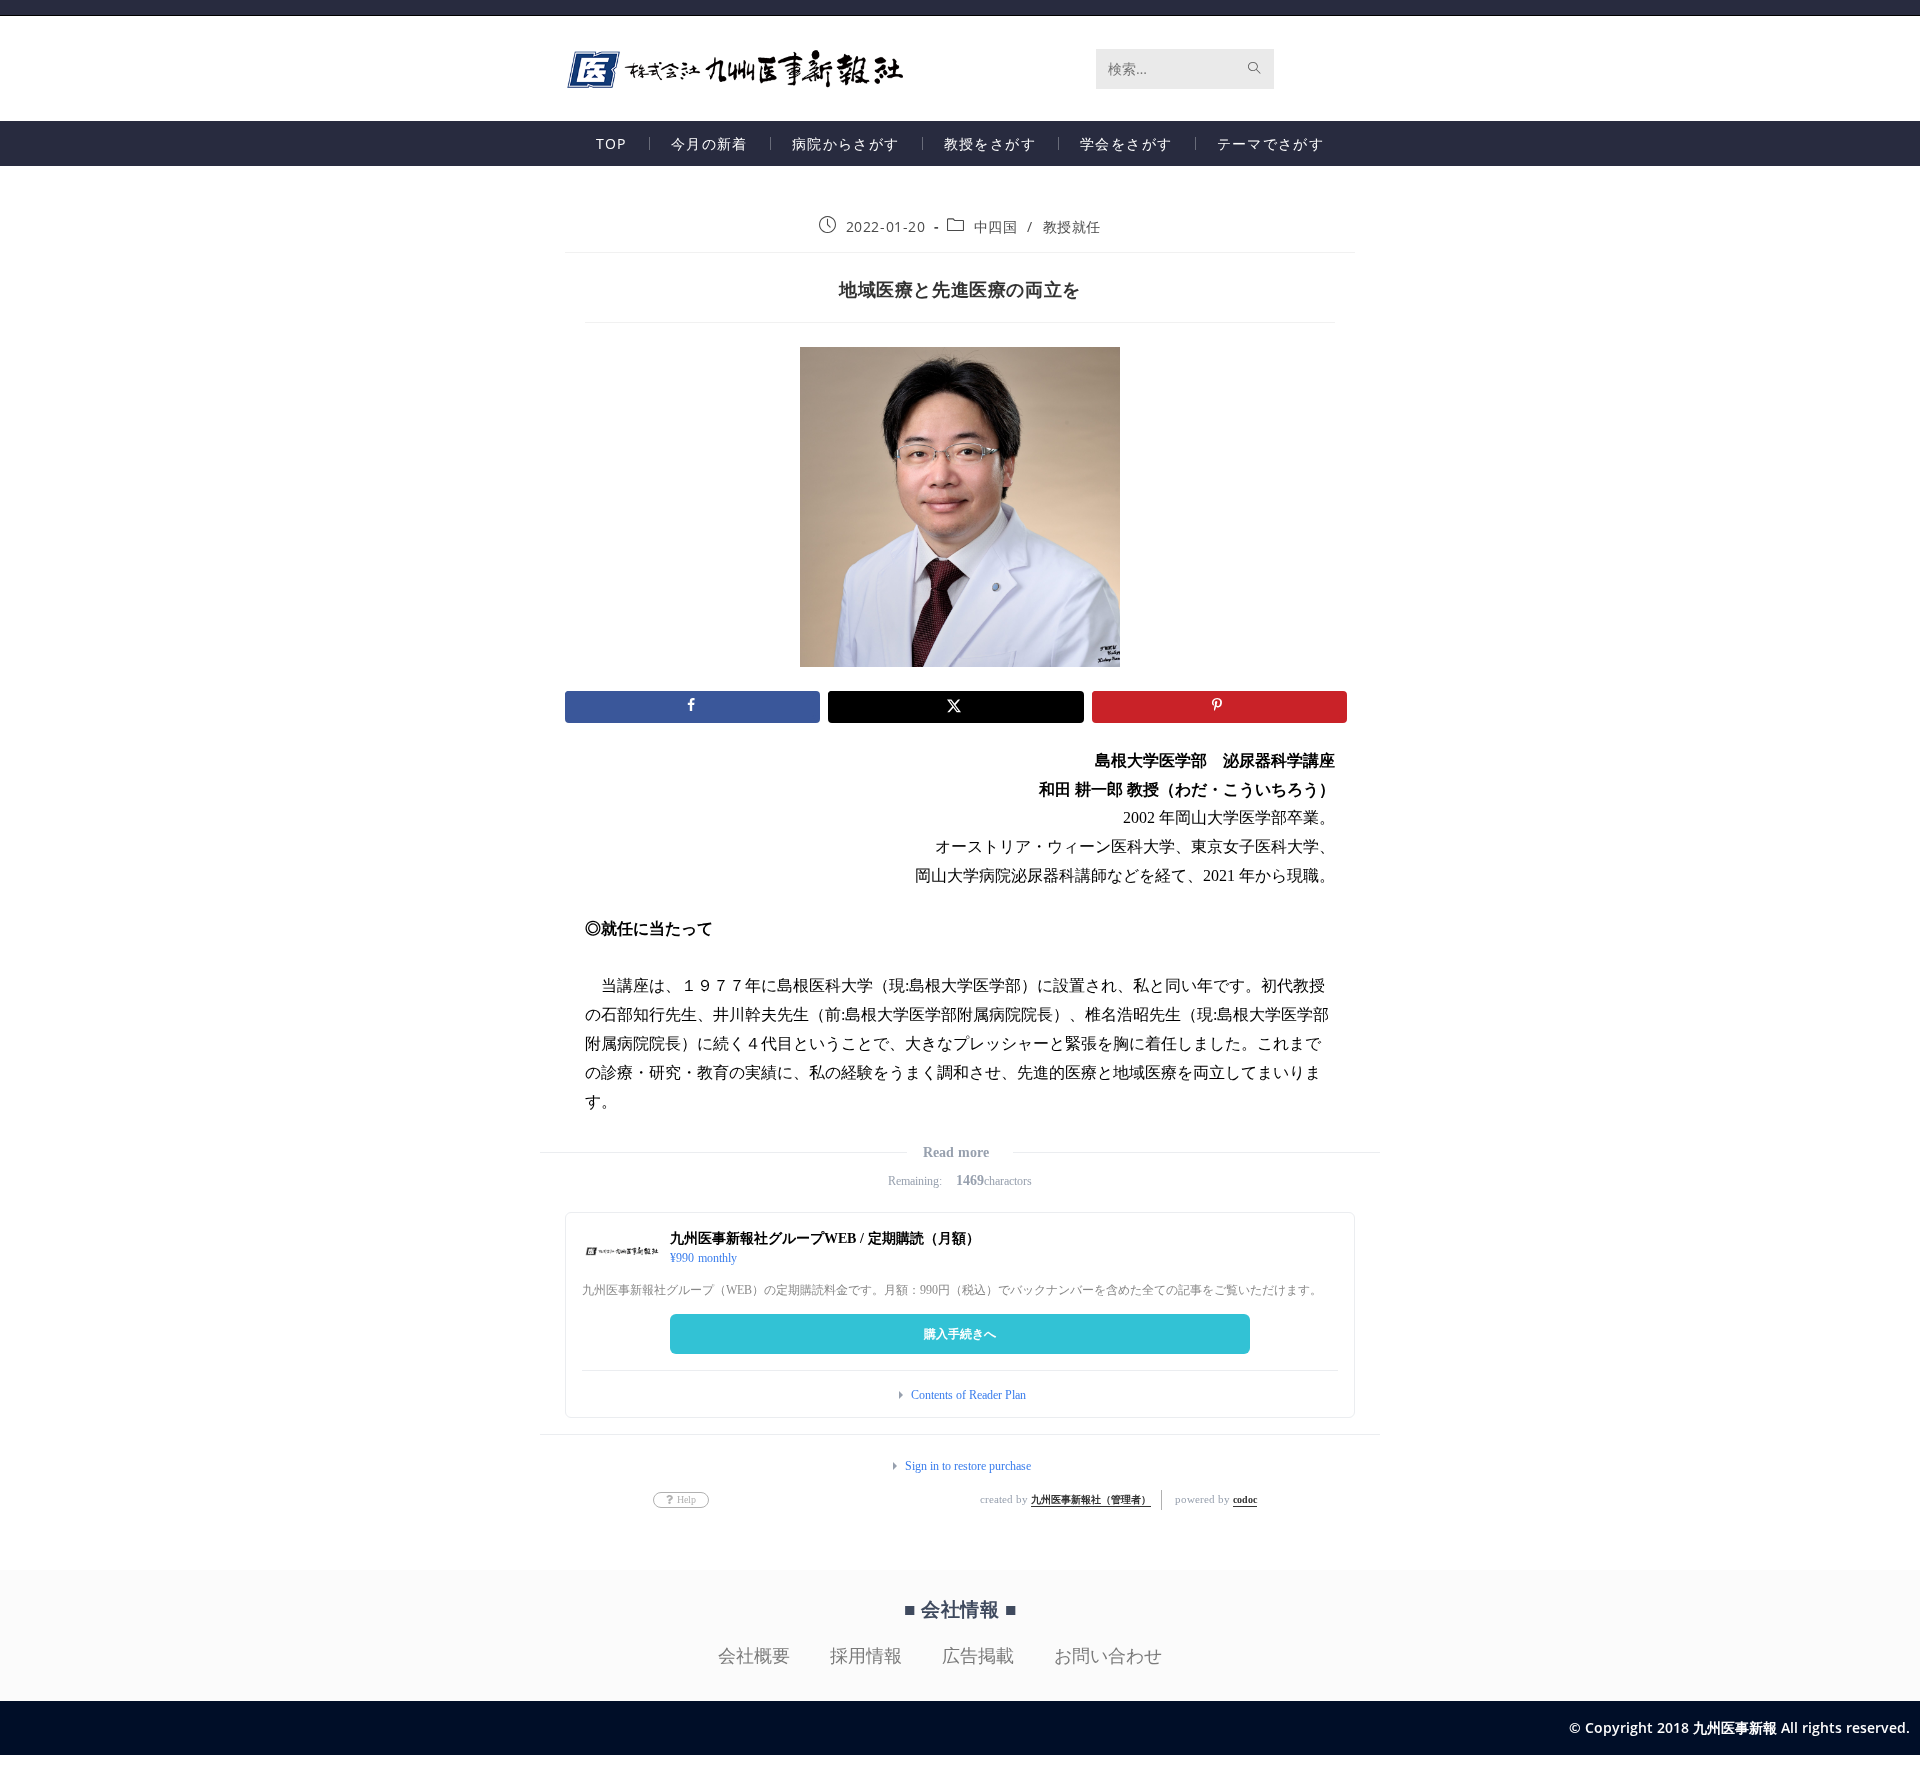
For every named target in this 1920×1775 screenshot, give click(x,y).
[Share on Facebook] (692, 707)
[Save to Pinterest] (1219, 707)
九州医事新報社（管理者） (1091, 1499)
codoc (1245, 1499)
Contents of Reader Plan (968, 1395)
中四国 (996, 226)
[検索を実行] (1255, 69)
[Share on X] (955, 707)
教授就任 (1072, 226)
